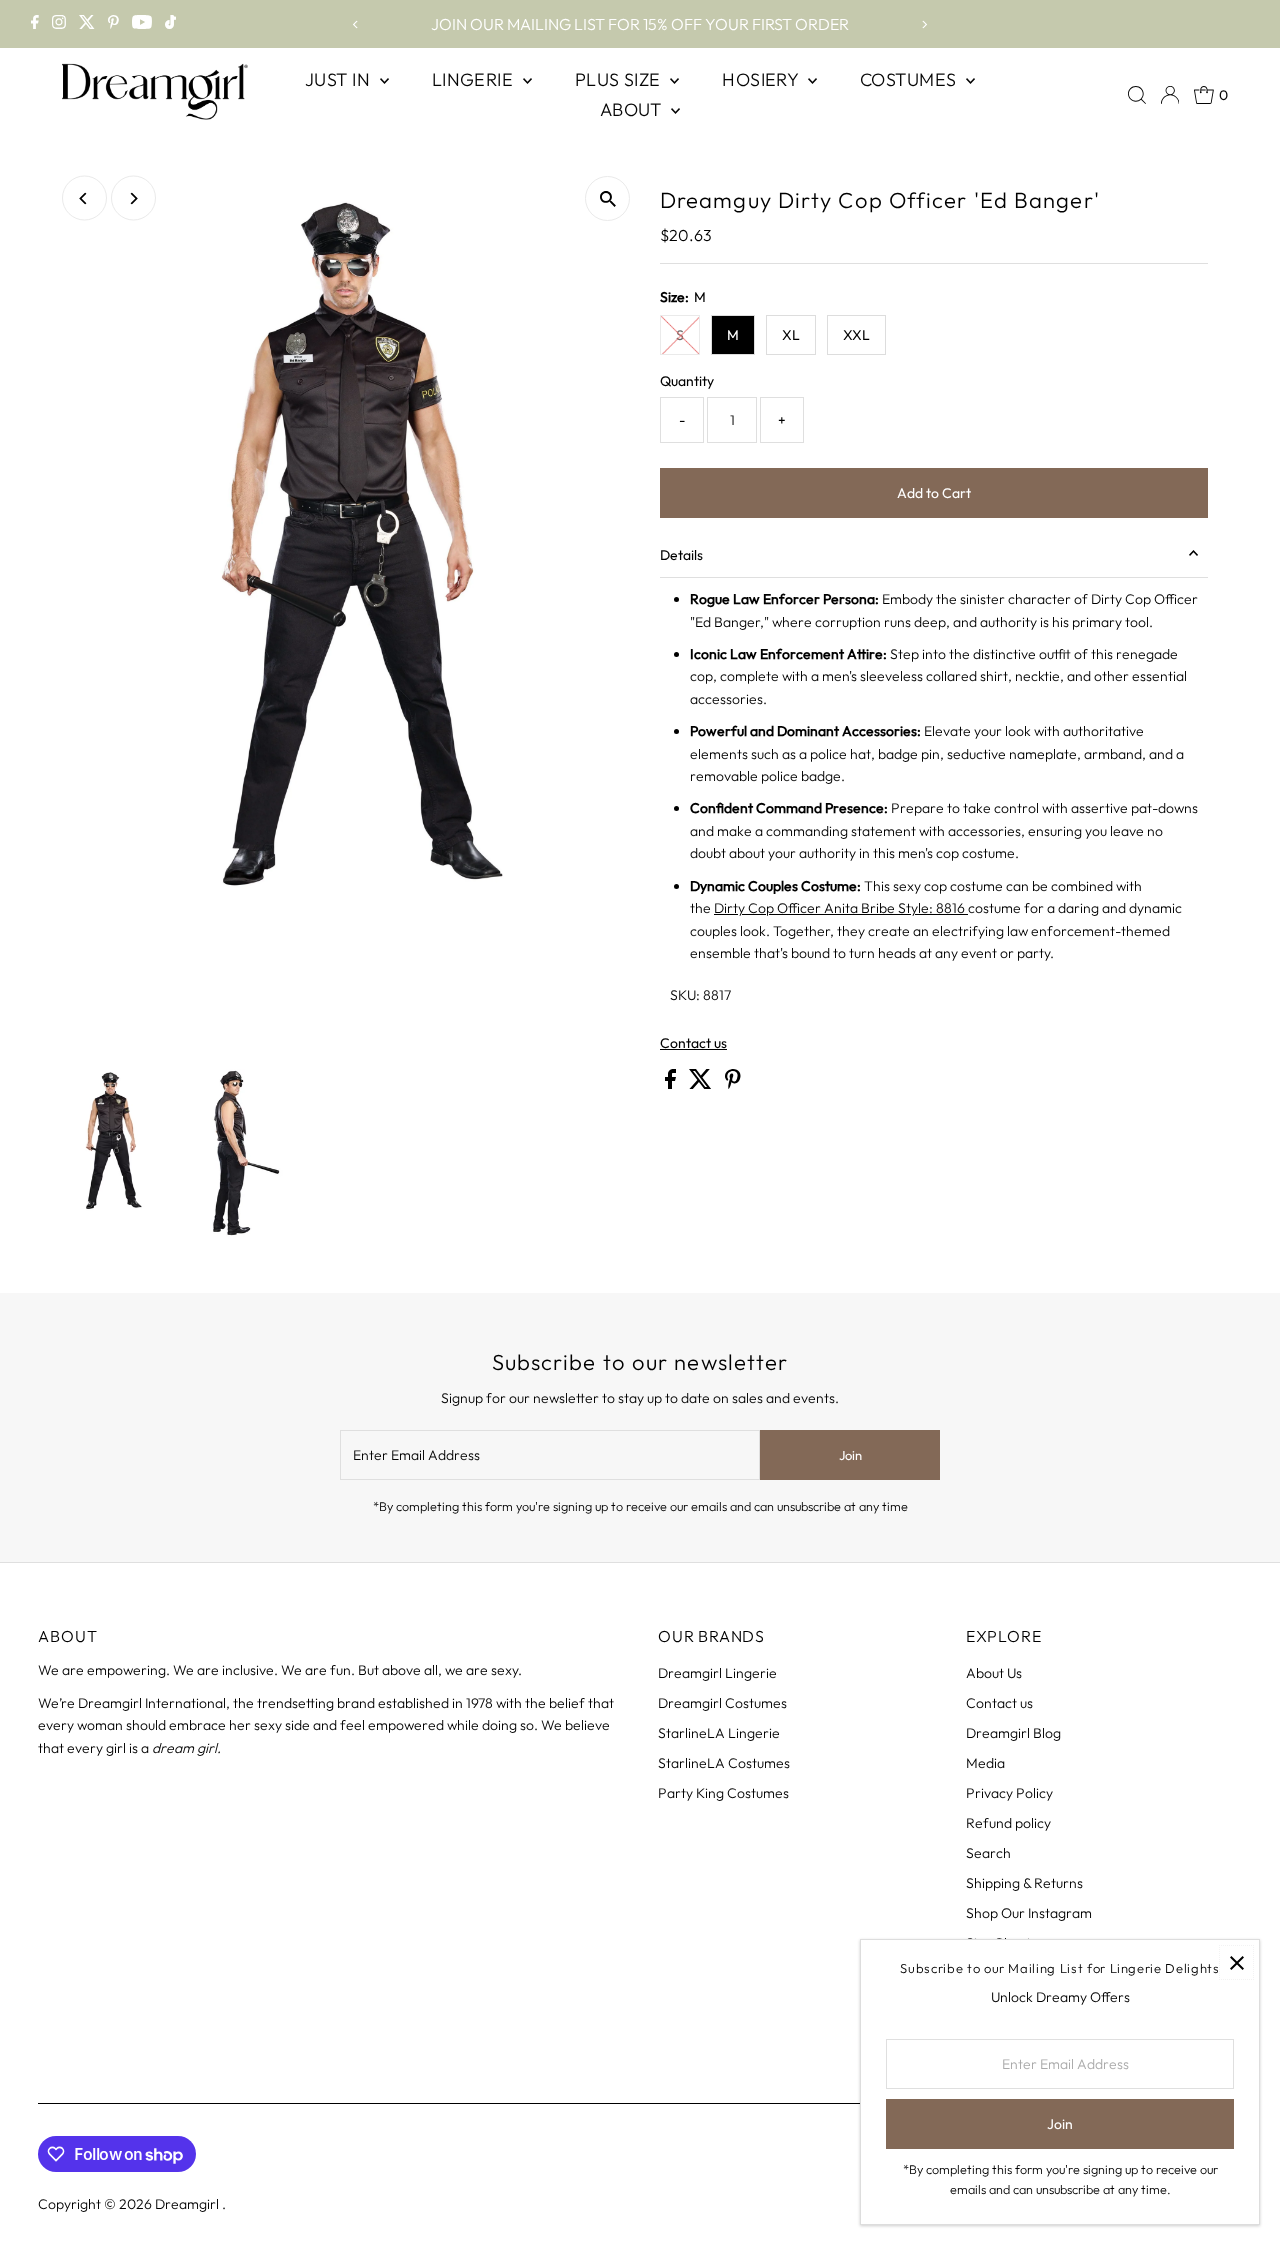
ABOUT (633, 109)
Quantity (687, 381)
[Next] (924, 24)
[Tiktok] (170, 24)
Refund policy (1008, 1823)
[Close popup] (1236, 1962)
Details (681, 555)
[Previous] (355, 24)
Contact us (693, 1043)
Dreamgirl (188, 2204)
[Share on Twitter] (702, 1084)
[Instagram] (59, 24)
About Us (994, 1673)
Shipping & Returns (1024, 1883)
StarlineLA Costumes (724, 1763)
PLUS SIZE (620, 79)
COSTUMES (910, 79)
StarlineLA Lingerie (719, 1733)
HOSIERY (762, 79)
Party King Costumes (723, 1793)
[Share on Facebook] (672, 1084)
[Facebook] (35, 24)
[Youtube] (142, 24)
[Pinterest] (113, 24)
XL (791, 335)
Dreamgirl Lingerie (717, 1673)
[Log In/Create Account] (1170, 95)
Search (988, 1853)
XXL (856, 335)
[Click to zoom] (607, 198)
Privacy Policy (1009, 1793)
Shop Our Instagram (1029, 1913)
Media (985, 1763)
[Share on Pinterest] (733, 1084)
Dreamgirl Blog (1013, 1733)
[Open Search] (1137, 95)
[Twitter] (87, 24)
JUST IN (340, 79)
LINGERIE (475, 79)
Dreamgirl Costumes (722, 1703)
